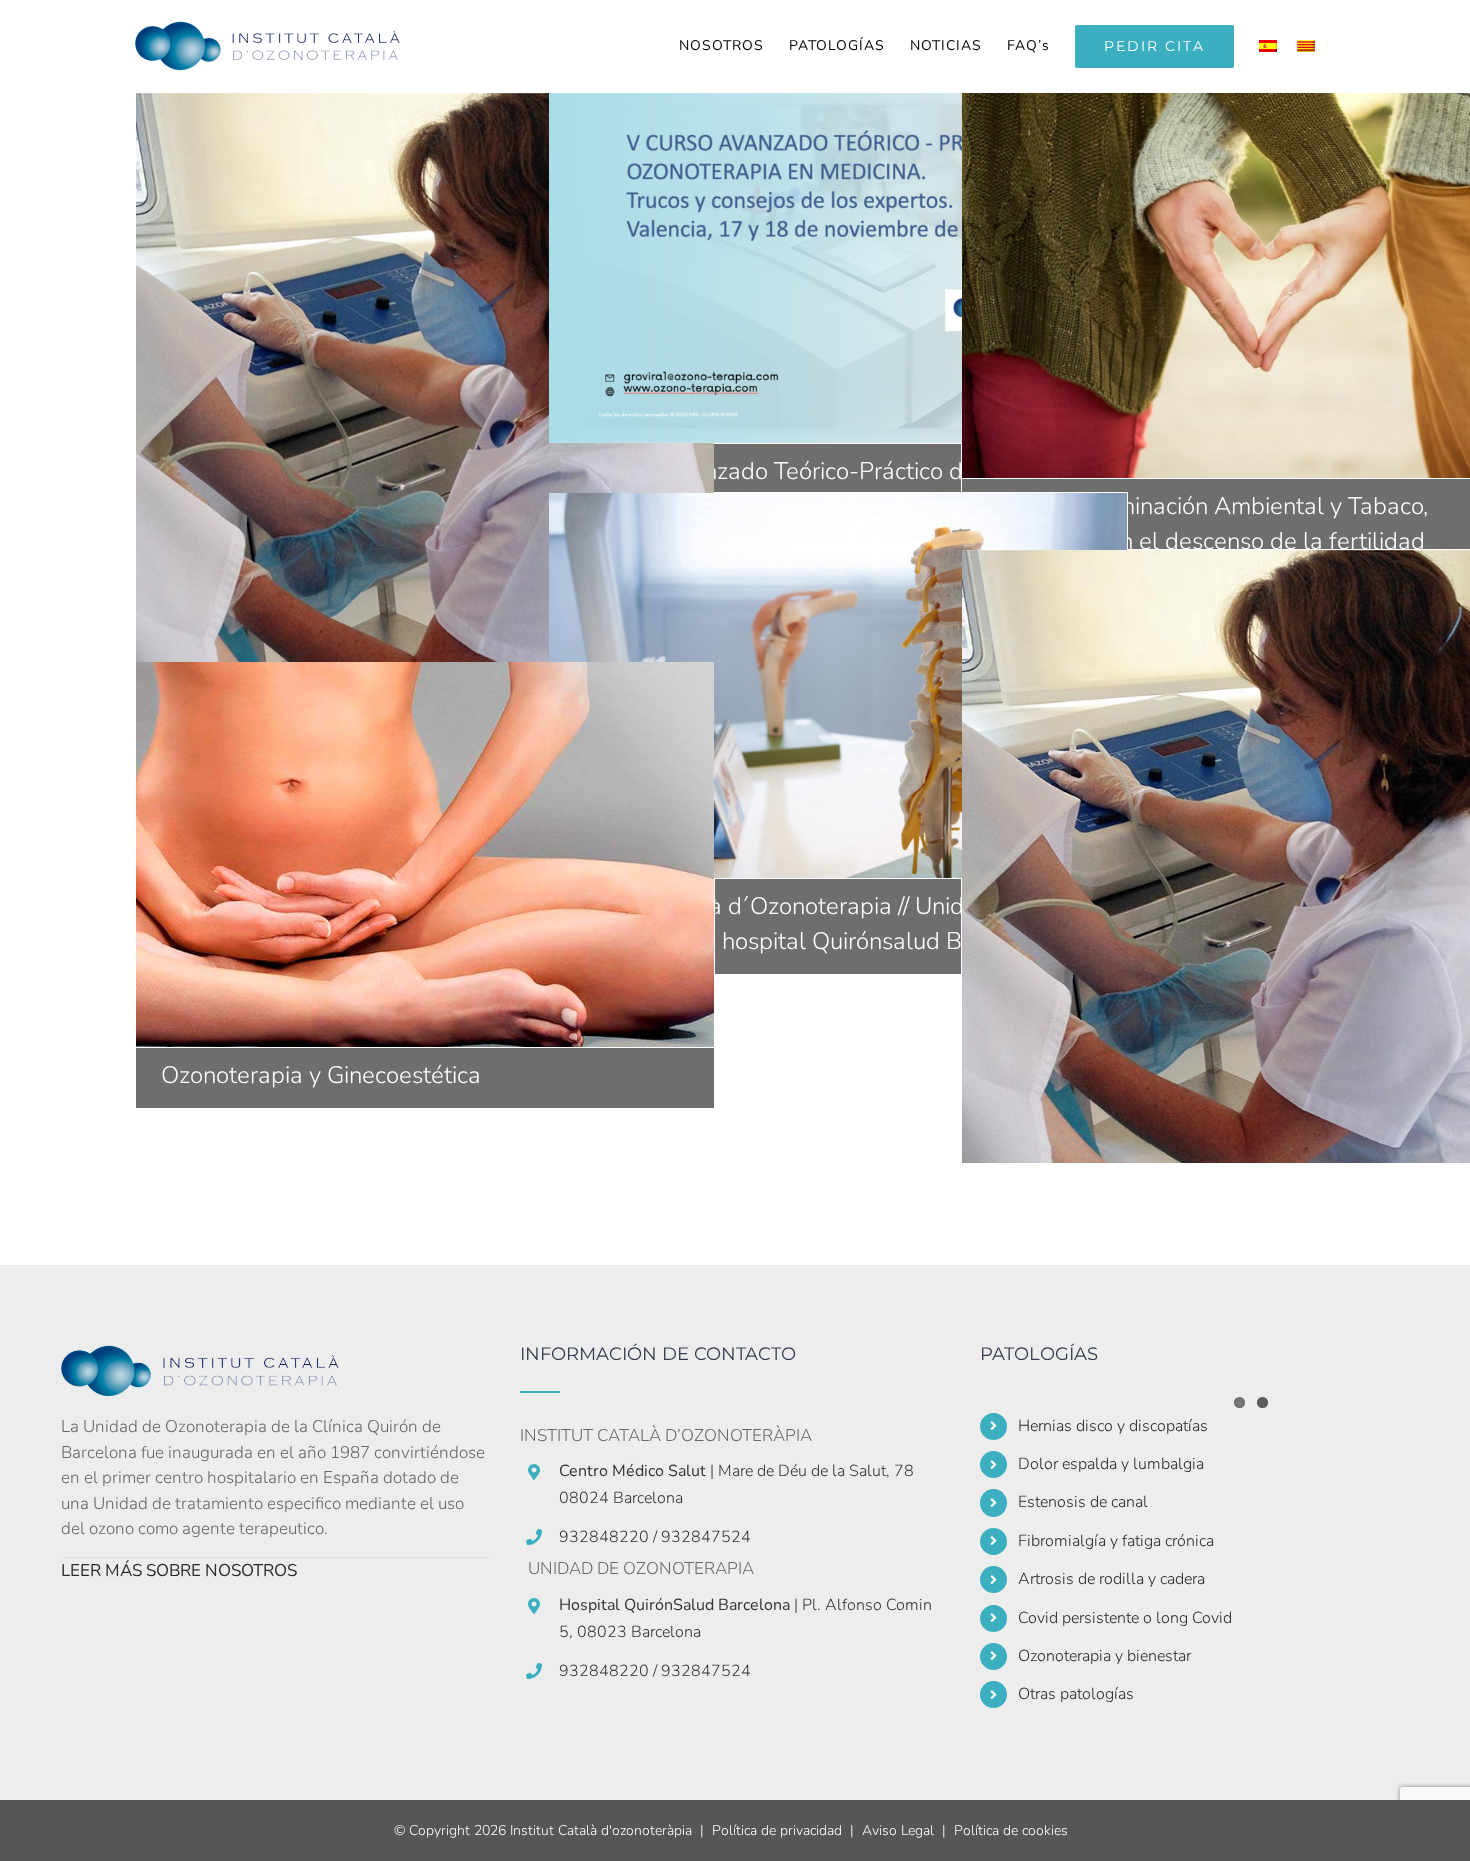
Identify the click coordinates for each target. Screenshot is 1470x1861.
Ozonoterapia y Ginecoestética (425, 855)
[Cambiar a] (1273, 46)
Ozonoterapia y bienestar (1104, 1656)
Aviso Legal (898, 1830)
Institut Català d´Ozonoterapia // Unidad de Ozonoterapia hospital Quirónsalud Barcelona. (838, 685)
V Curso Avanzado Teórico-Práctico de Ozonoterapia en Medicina (838, 268)
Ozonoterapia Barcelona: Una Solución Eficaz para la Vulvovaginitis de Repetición (425, 399)
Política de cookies (1011, 1830)
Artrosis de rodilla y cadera (1111, 1579)
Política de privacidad (777, 1830)
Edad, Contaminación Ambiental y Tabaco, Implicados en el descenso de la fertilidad (1251, 285)
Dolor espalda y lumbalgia (1111, 1464)
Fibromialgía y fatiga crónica (1116, 1541)
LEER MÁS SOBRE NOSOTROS (179, 1570)
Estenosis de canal (1083, 1502)
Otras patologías (1076, 1694)
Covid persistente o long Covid (1125, 1618)
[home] (211, 1357)
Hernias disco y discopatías (1113, 1426)
